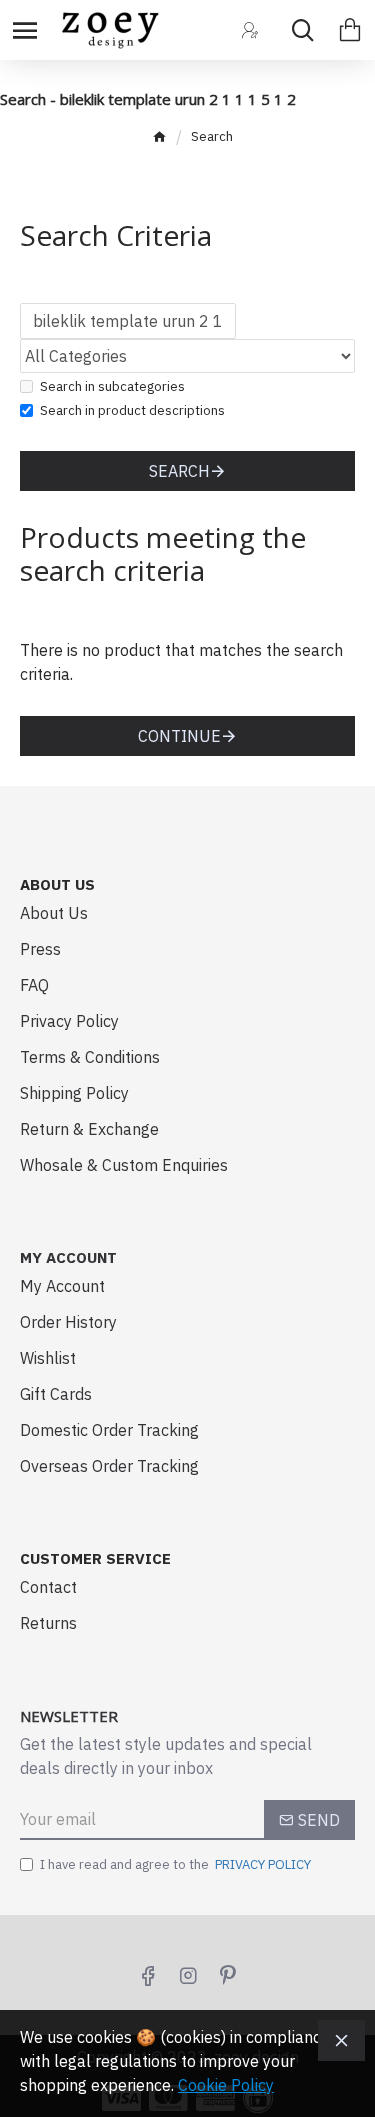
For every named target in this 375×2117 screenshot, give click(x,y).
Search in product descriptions (132, 410)
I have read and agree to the (175, 1864)
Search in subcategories (112, 386)
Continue (179, 736)
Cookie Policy (226, 2085)
